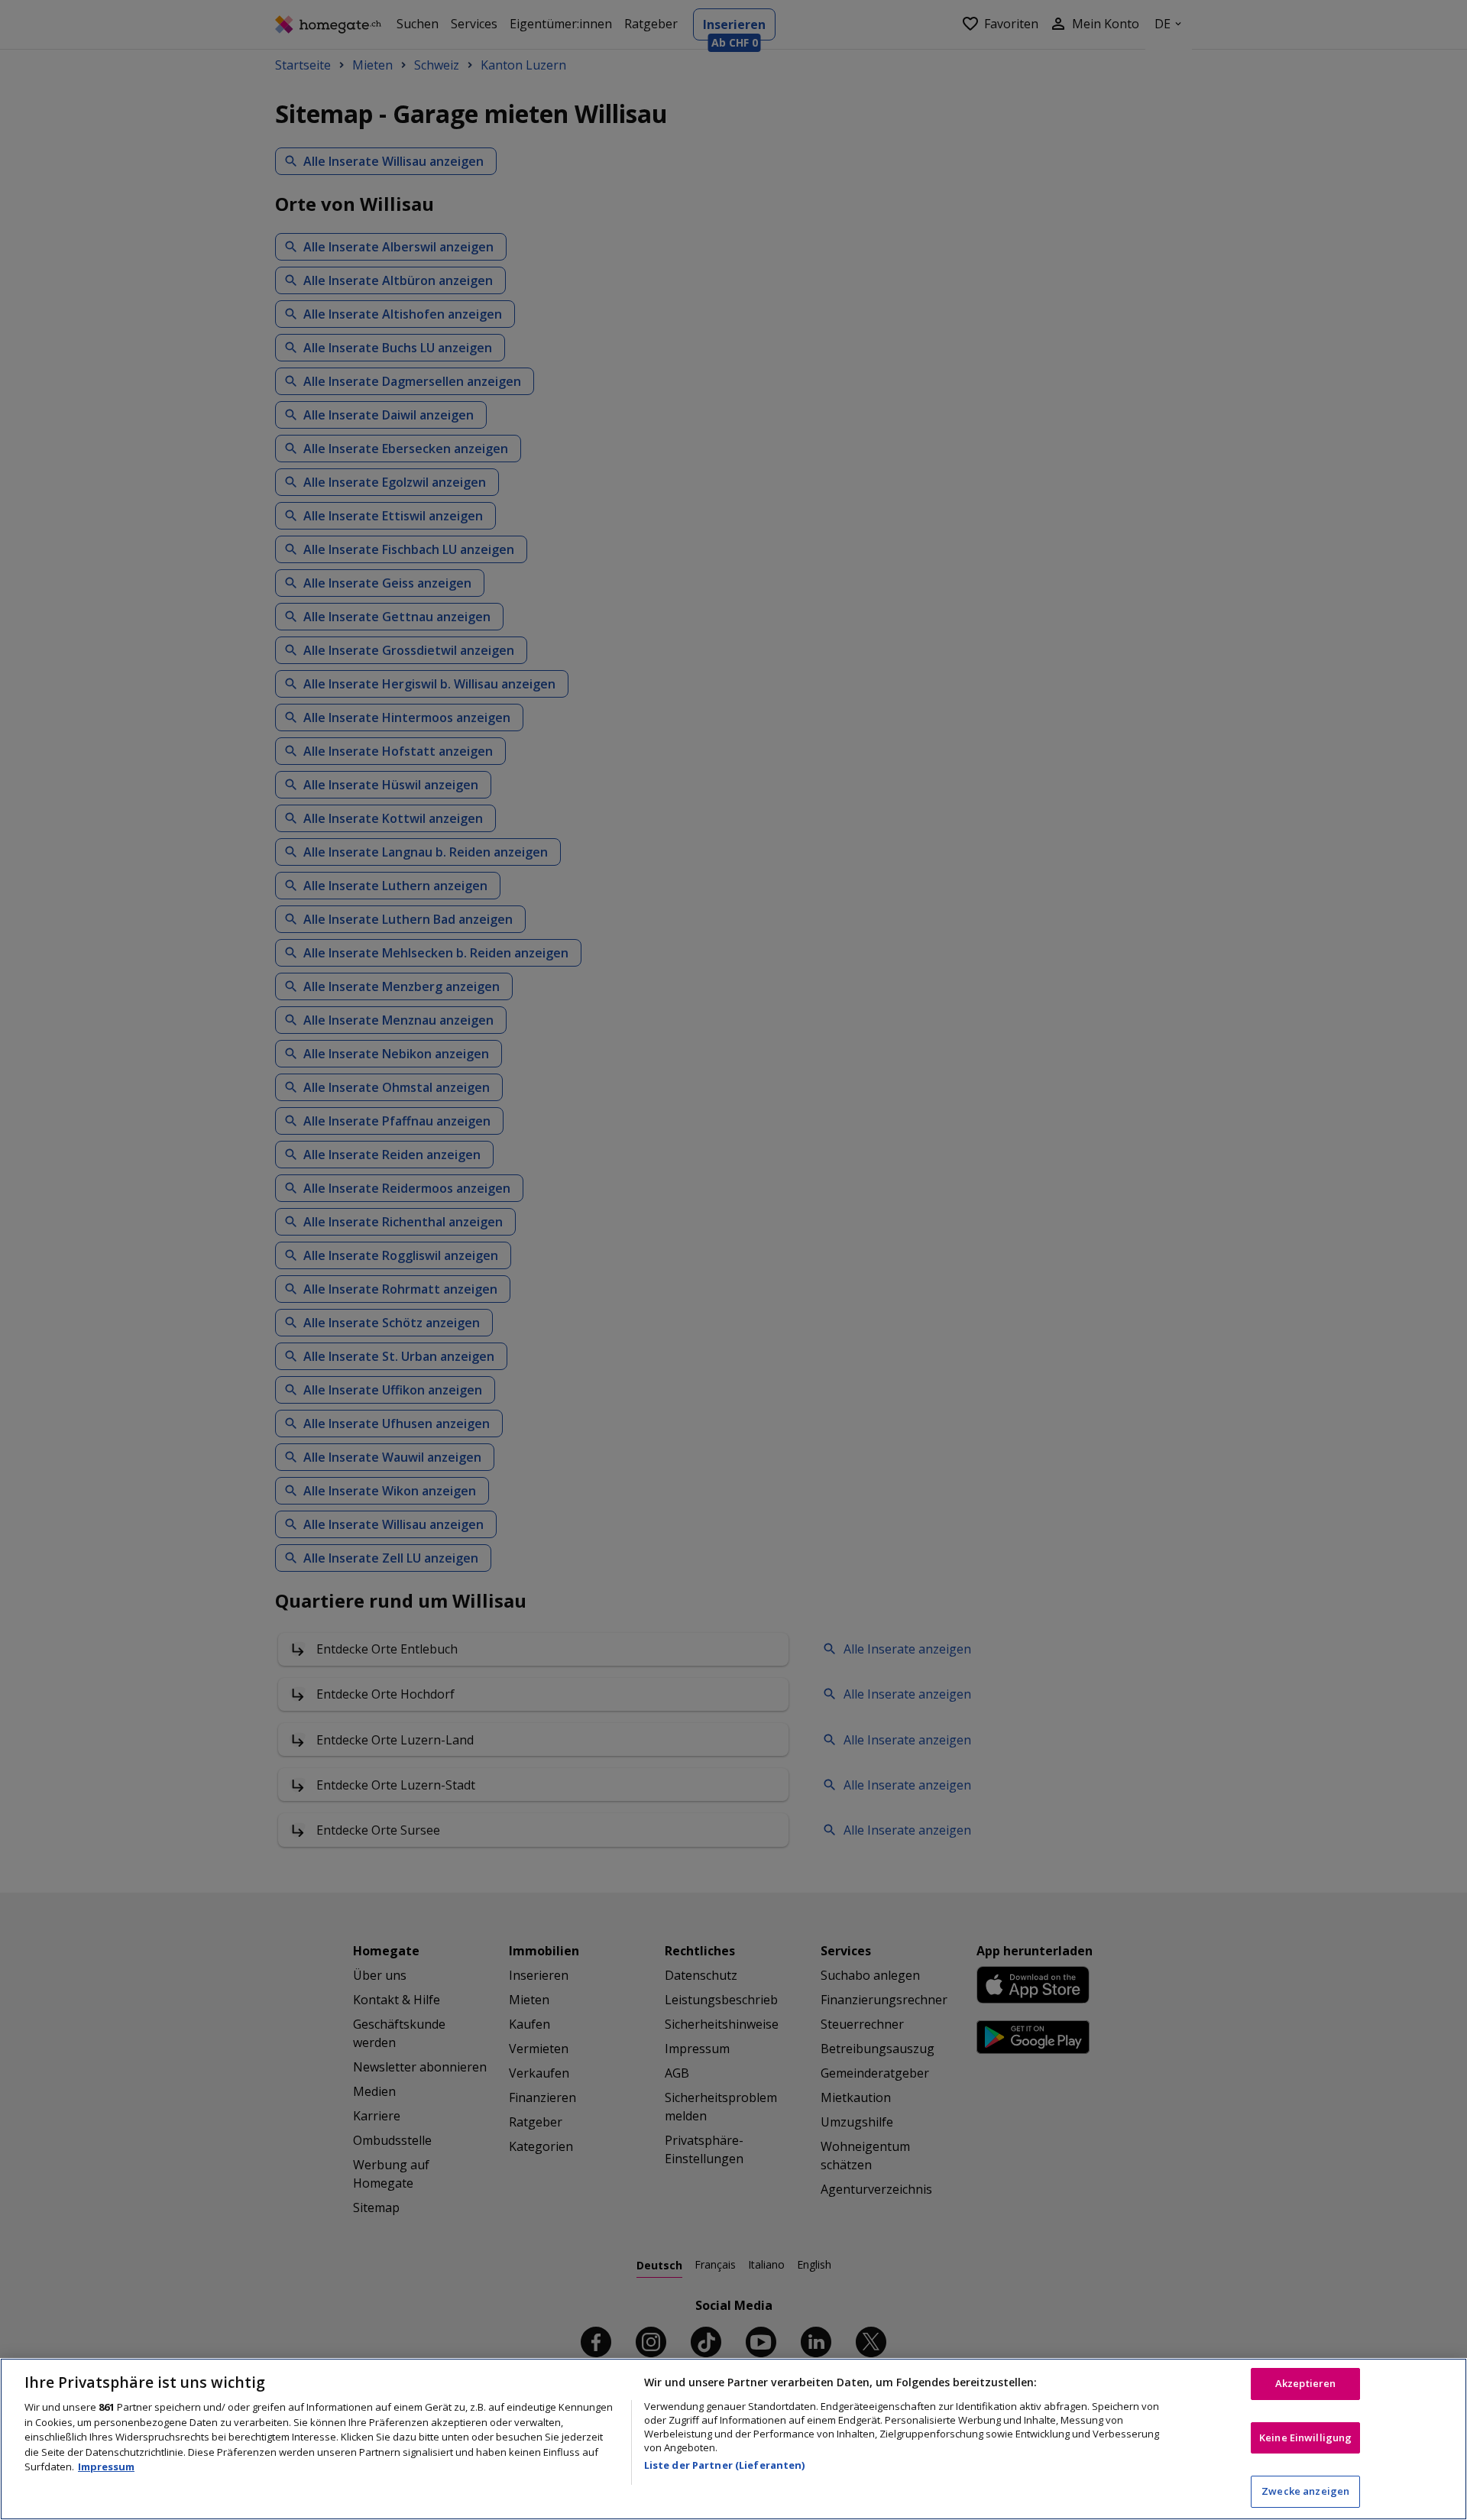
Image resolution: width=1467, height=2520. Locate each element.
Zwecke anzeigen (1305, 2491)
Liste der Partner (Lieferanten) (725, 2465)
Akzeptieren (1305, 2383)
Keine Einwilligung (1305, 2437)
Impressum (106, 2467)
